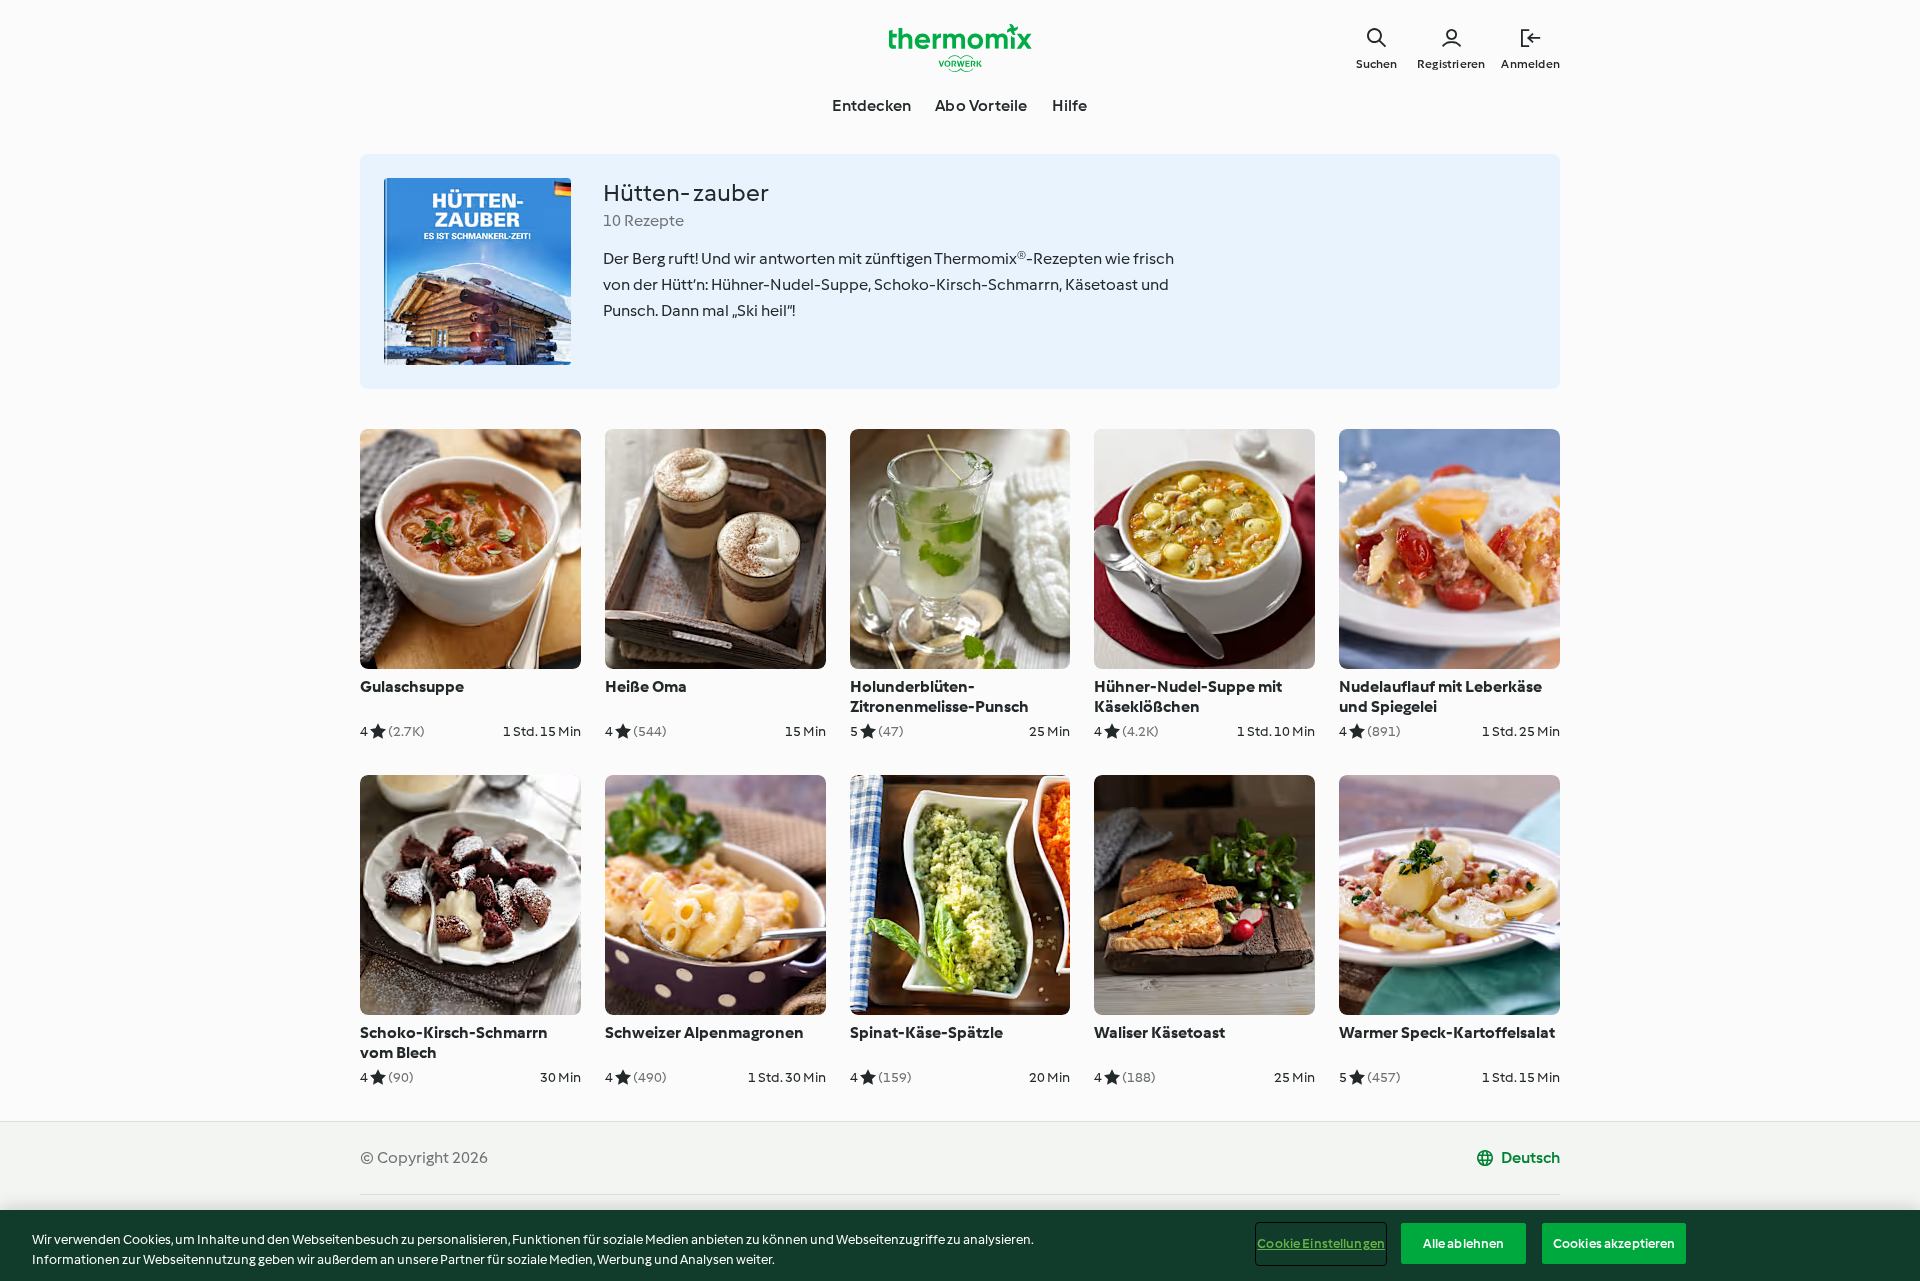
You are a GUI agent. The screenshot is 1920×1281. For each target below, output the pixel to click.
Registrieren (1451, 64)
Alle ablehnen (1464, 1243)
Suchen (1376, 64)
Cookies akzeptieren (1614, 1243)
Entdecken (871, 105)
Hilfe (1070, 105)
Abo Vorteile (981, 105)
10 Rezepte (643, 220)
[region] (960, 1245)
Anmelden (1530, 64)
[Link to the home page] (960, 48)
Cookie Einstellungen (1321, 1243)
